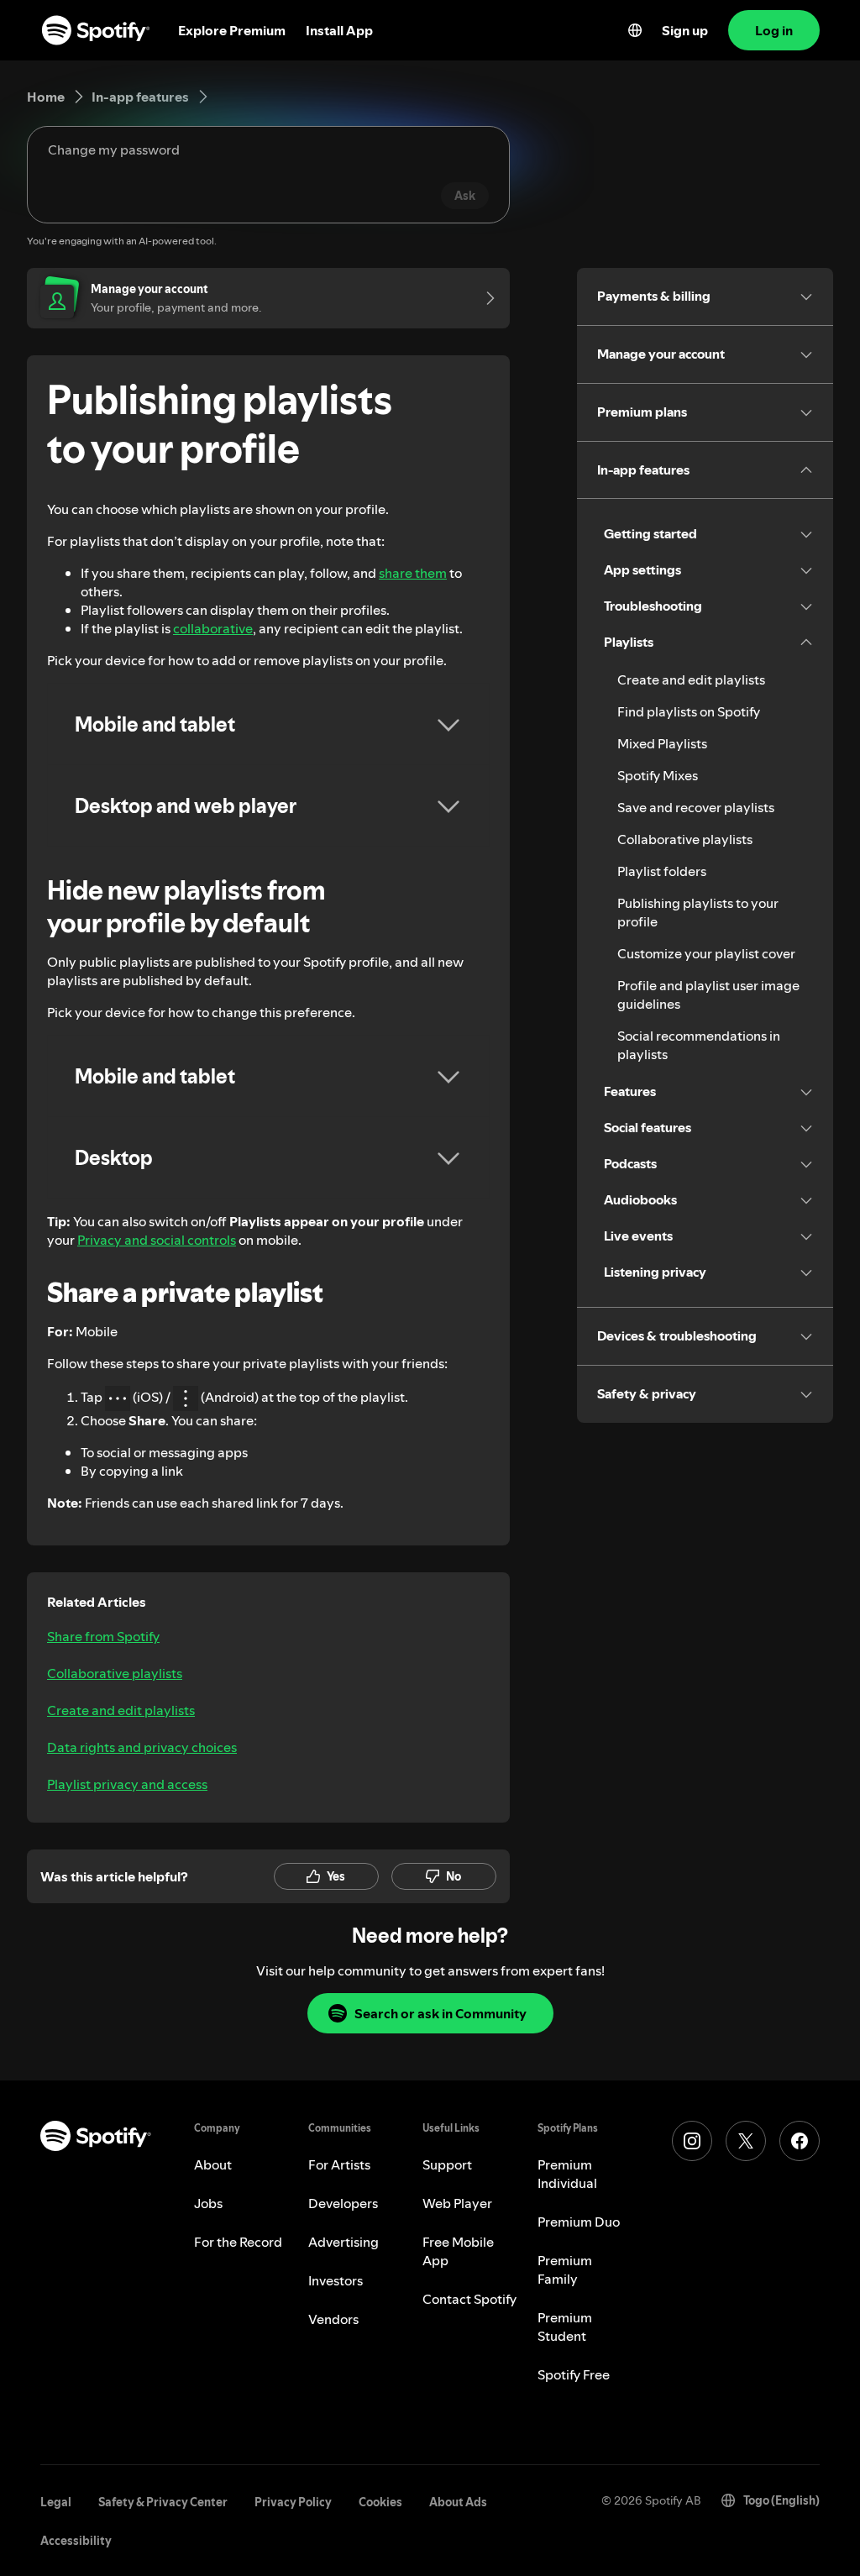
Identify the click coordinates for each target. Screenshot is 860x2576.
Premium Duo (579, 2222)
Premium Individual (567, 2174)
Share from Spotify (103, 1636)
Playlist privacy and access (127, 1784)
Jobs (208, 2203)
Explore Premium (232, 30)
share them (413, 573)
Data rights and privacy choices (142, 1747)
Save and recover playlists (696, 807)
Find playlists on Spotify (689, 711)
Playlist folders (662, 871)
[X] (746, 2141)
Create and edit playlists (121, 1710)
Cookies (380, 2502)
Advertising (343, 2242)
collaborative (213, 628)
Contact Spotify (469, 2299)
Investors (336, 2280)
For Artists (339, 2164)
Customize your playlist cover (706, 953)
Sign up (685, 30)
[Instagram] (692, 2141)
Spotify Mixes (658, 775)
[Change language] (635, 30)
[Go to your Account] (485, 298)
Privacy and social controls (157, 1240)
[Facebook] (800, 2141)
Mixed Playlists (662, 743)
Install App (339, 30)
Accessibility (76, 2541)
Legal (56, 2502)
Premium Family (565, 2269)
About (213, 2164)
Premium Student (565, 2327)
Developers (343, 2203)
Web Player (457, 2203)
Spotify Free (574, 2374)
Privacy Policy (293, 2502)
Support (447, 2164)
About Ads (458, 2502)
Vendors (333, 2319)
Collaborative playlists (115, 1673)
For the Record (238, 2242)
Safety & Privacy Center (163, 2502)
